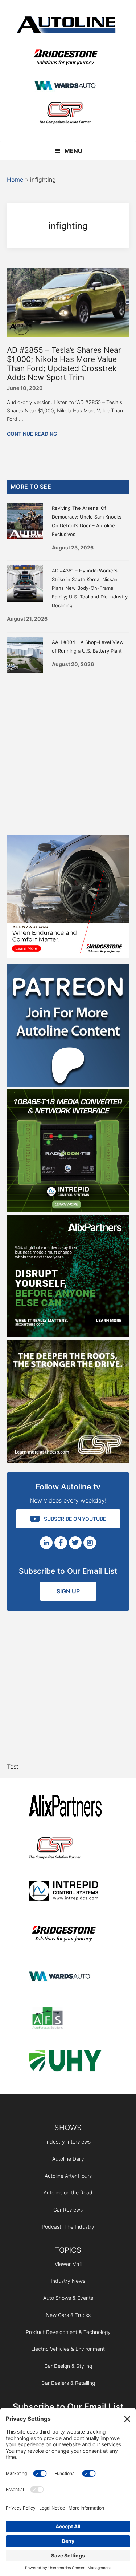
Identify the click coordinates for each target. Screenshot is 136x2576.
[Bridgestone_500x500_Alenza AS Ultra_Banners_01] (68, 956)
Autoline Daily (68, 2159)
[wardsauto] (65, 86)
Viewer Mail (68, 2264)
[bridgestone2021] (65, 58)
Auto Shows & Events (68, 2298)
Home (15, 180)
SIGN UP (68, 1591)
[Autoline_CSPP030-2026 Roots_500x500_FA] (68, 1460)
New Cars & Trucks (68, 2315)
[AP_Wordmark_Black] (65, 1807)
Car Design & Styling (68, 2366)
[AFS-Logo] (65, 2019)
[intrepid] (65, 1892)
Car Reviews (68, 2210)
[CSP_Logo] (65, 114)
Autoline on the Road (68, 2192)
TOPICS (68, 2250)
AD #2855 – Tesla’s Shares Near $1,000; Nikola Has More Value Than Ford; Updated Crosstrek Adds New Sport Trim (64, 364)
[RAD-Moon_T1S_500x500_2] (68, 1210)
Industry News (68, 2281)
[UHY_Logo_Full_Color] (65, 2062)
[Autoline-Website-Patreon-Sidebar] (68, 1085)
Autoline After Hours (68, 2176)
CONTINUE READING (32, 434)
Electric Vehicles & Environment (68, 2349)
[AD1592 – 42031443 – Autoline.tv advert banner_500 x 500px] (68, 1335)
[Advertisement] (68, 753)
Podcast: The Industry (68, 2227)
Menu (73, 151)
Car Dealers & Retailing (68, 2383)
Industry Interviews (68, 2142)
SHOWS (68, 2128)
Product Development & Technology (68, 2332)
